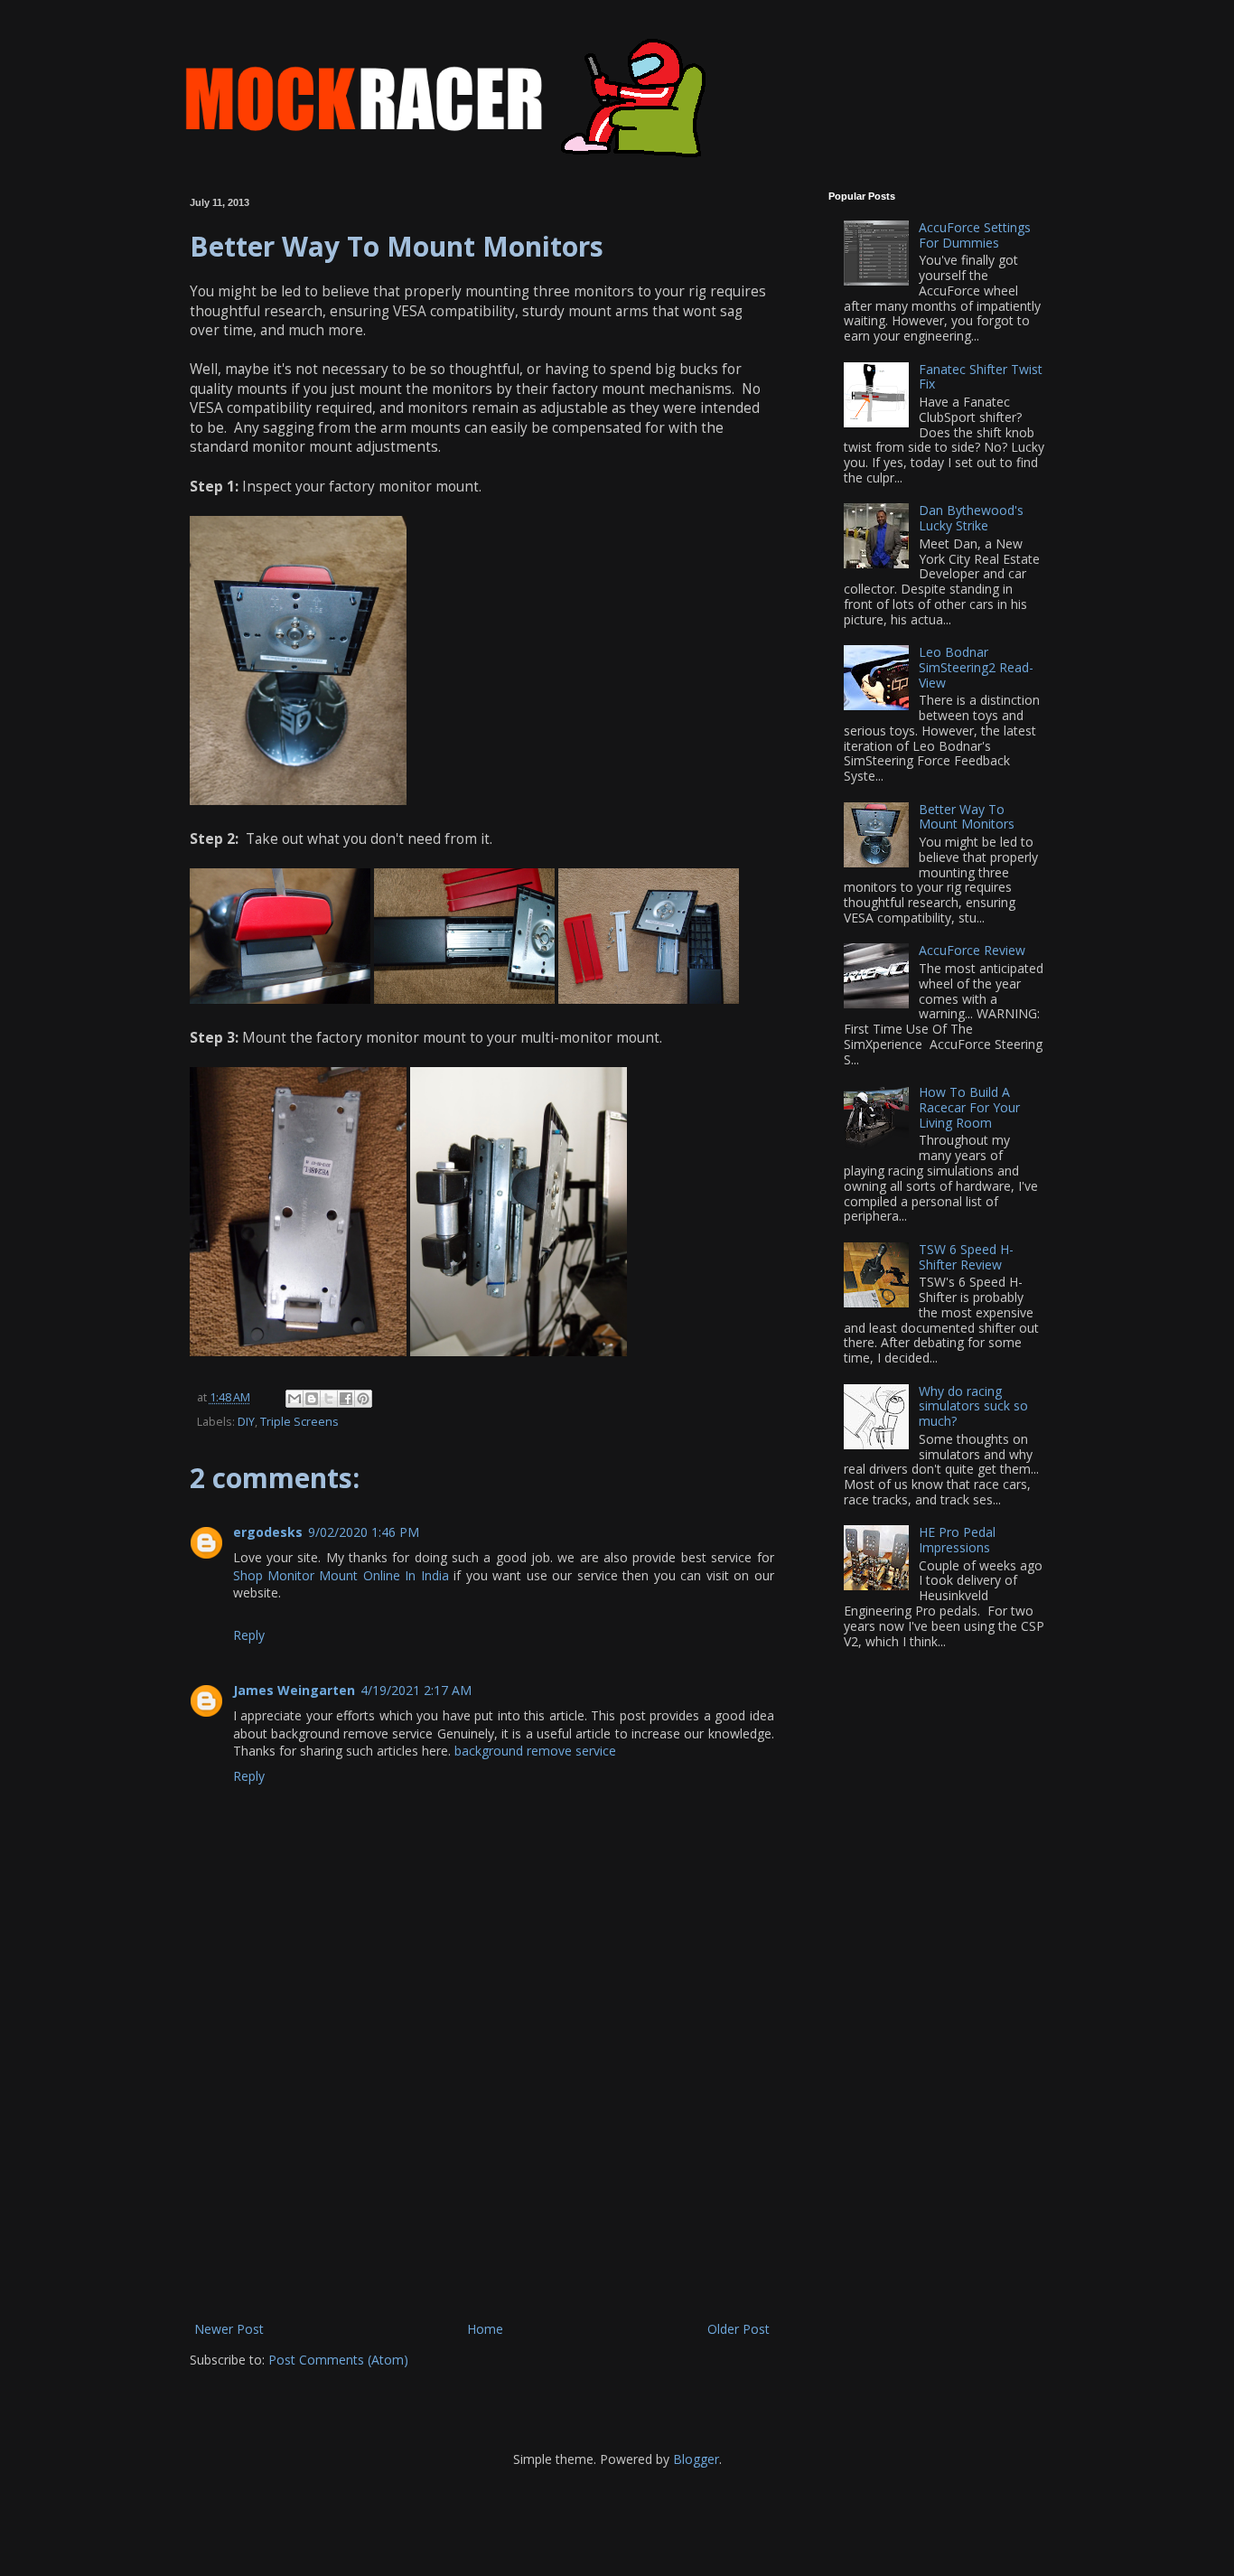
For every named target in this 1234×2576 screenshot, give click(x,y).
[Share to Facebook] (346, 1399)
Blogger (696, 2459)
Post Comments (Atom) (338, 2360)
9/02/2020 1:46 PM (364, 1532)
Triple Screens (299, 1422)
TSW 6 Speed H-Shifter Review (966, 1257)
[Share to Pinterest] (363, 1399)
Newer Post (229, 2329)
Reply (249, 1635)
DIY (246, 1422)
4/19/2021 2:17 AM (416, 1690)
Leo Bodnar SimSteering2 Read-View (976, 667)
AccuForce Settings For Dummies (975, 235)
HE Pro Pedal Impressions (957, 1540)
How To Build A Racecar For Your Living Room (969, 1107)
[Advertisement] (481, 2182)
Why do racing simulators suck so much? (973, 1406)
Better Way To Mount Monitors (967, 817)
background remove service (535, 1751)
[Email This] (294, 1399)
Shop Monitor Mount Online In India (341, 1575)
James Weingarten (294, 1690)
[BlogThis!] (312, 1399)
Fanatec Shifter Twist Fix (981, 377)
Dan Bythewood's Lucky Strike (971, 518)
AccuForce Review (972, 950)
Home (485, 2329)
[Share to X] (329, 1399)
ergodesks (268, 1532)
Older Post (739, 2329)
